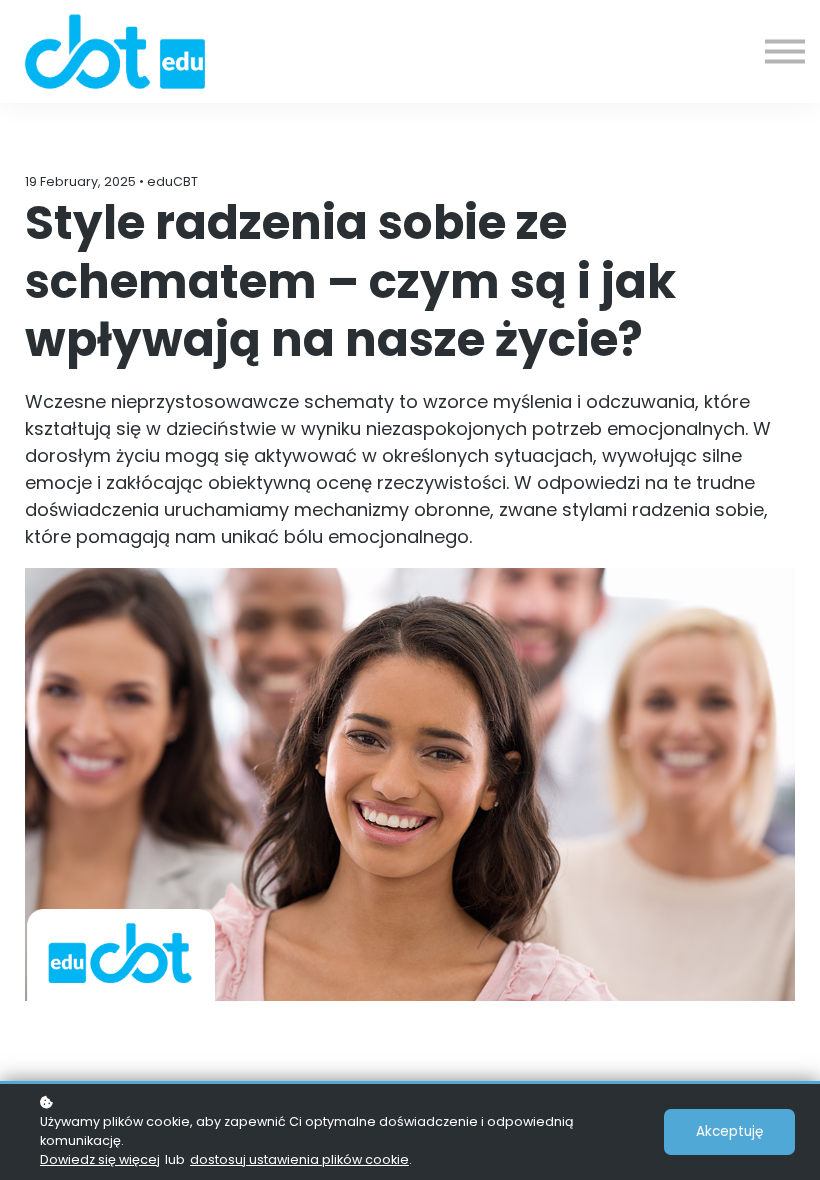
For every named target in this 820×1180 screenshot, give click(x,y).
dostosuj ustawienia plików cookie (299, 1159)
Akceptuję (729, 1131)
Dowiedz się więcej (100, 1159)
